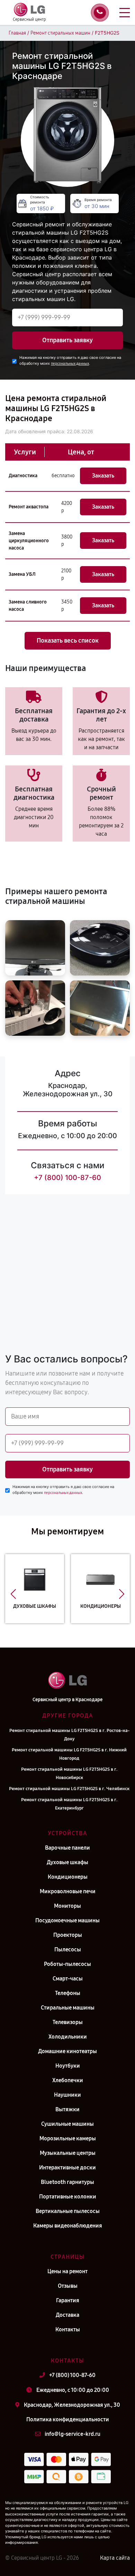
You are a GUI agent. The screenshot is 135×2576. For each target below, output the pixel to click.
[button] (13, 1594)
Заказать (103, 476)
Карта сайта (115, 2558)
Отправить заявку (67, 340)
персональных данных (70, 364)
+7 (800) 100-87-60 (67, 1178)
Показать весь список (68, 641)
